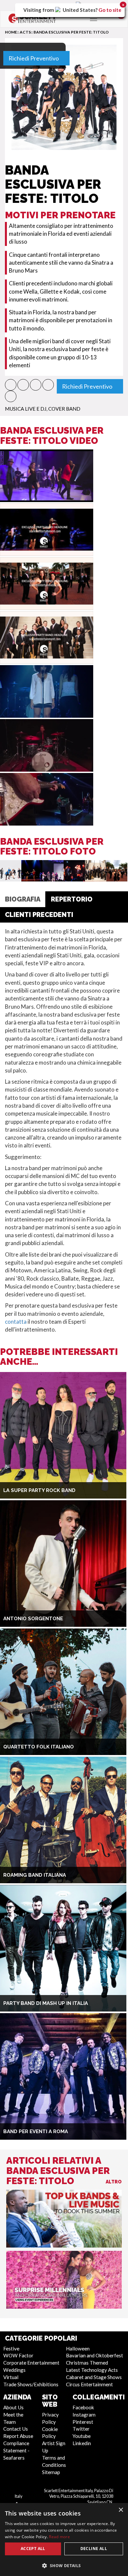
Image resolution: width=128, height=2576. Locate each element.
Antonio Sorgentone (33, 1619)
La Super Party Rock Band (39, 1490)
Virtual (11, 2377)
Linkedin (82, 2443)
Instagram (84, 2415)
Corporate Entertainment (31, 2363)
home (11, 32)
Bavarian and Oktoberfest (95, 2355)
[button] (11, 385)
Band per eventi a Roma (36, 2131)
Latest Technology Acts (92, 2370)
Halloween (78, 2348)
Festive (11, 2348)
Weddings (14, 2370)
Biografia (23, 899)
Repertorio (72, 899)
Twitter (81, 2429)
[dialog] (64, 2540)
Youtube (82, 2436)
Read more (59, 2537)
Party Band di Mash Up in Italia (46, 2003)
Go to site (110, 10)
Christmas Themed (87, 2363)
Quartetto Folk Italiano (39, 1747)
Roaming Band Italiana (35, 1875)
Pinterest (83, 2422)
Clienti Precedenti (39, 915)
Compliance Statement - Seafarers (16, 2450)
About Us (13, 2407)
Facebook (83, 2407)
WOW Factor (18, 2355)
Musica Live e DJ (26, 409)
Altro (114, 2182)
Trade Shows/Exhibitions (31, 2384)
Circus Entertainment (89, 2384)
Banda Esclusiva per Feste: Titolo (71, 32)
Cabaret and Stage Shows (94, 2377)
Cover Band (64, 409)
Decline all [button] (94, 2549)
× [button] (121, 2510)
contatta (16, 1322)
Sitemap (51, 2472)
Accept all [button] (33, 2549)
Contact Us (16, 2429)
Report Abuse (18, 2436)
